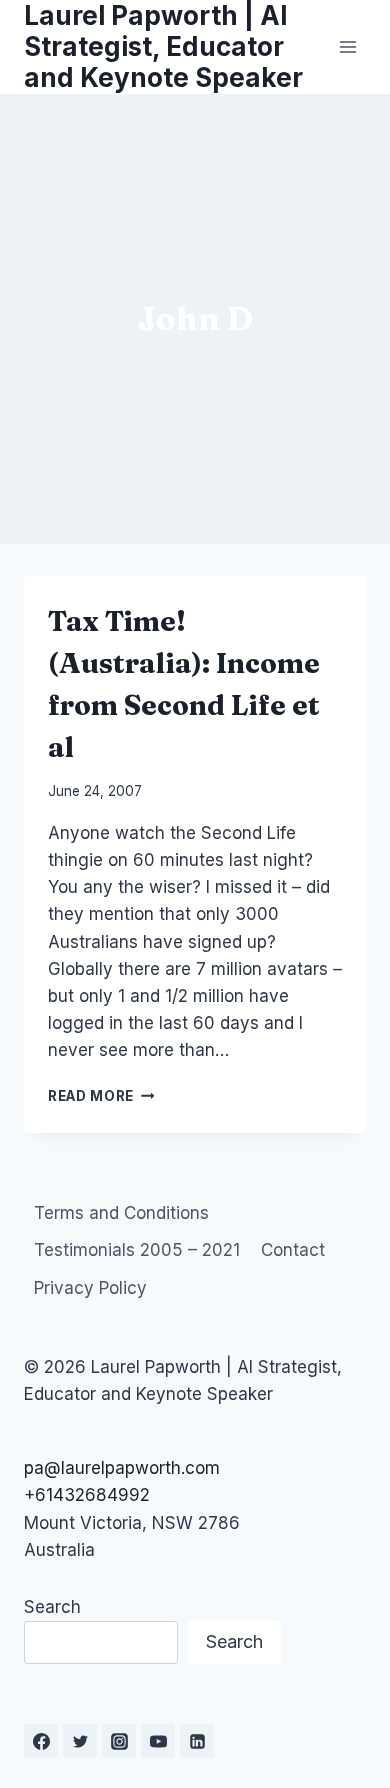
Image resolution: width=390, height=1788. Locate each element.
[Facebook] (41, 1741)
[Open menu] (347, 46)
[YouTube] (158, 1741)
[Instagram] (119, 1741)
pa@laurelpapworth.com (122, 1468)
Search (52, 1607)
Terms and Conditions (121, 1213)
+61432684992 (87, 1495)
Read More (101, 1096)
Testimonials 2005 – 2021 (137, 1250)
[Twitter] (80, 1741)
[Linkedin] (197, 1741)
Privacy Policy (90, 1288)
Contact (293, 1250)
